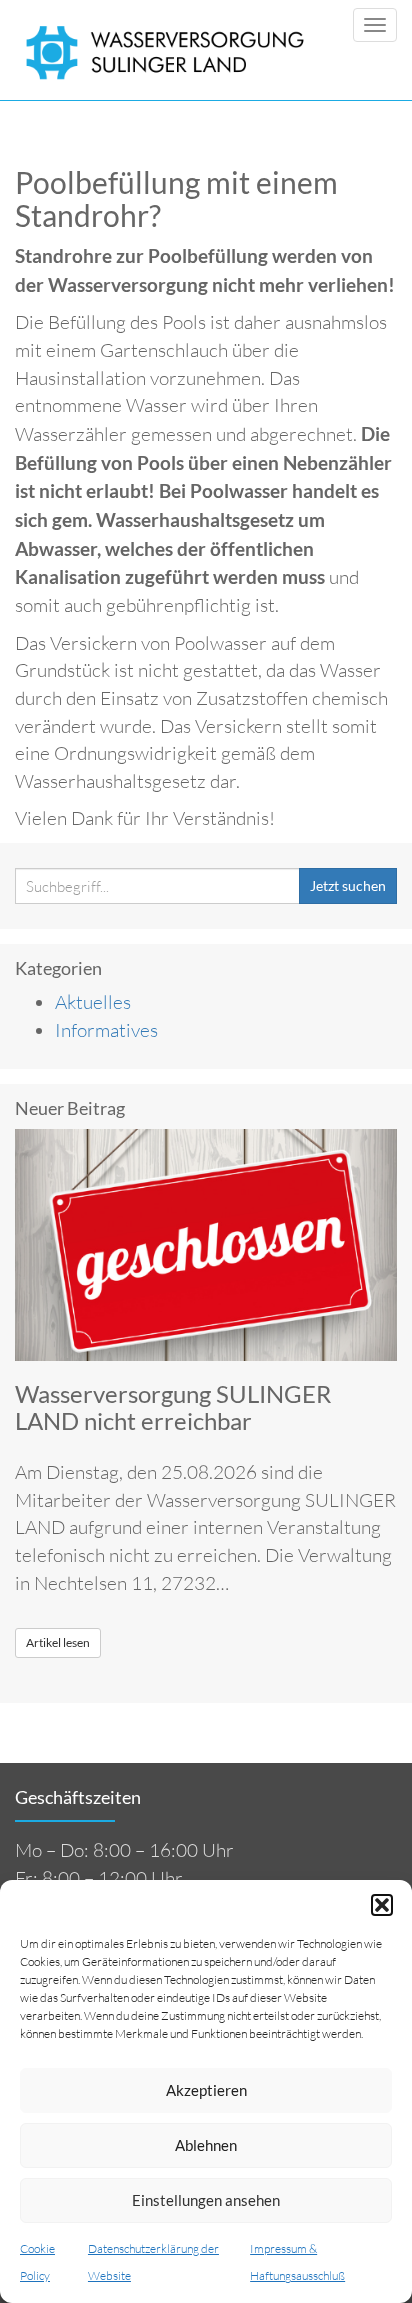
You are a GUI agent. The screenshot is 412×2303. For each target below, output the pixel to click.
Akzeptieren (206, 2090)
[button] (382, 1905)
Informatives (106, 1030)
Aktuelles (93, 1002)
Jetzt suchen (348, 885)
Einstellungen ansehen (206, 2200)
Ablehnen (206, 2145)
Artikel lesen (58, 1642)
